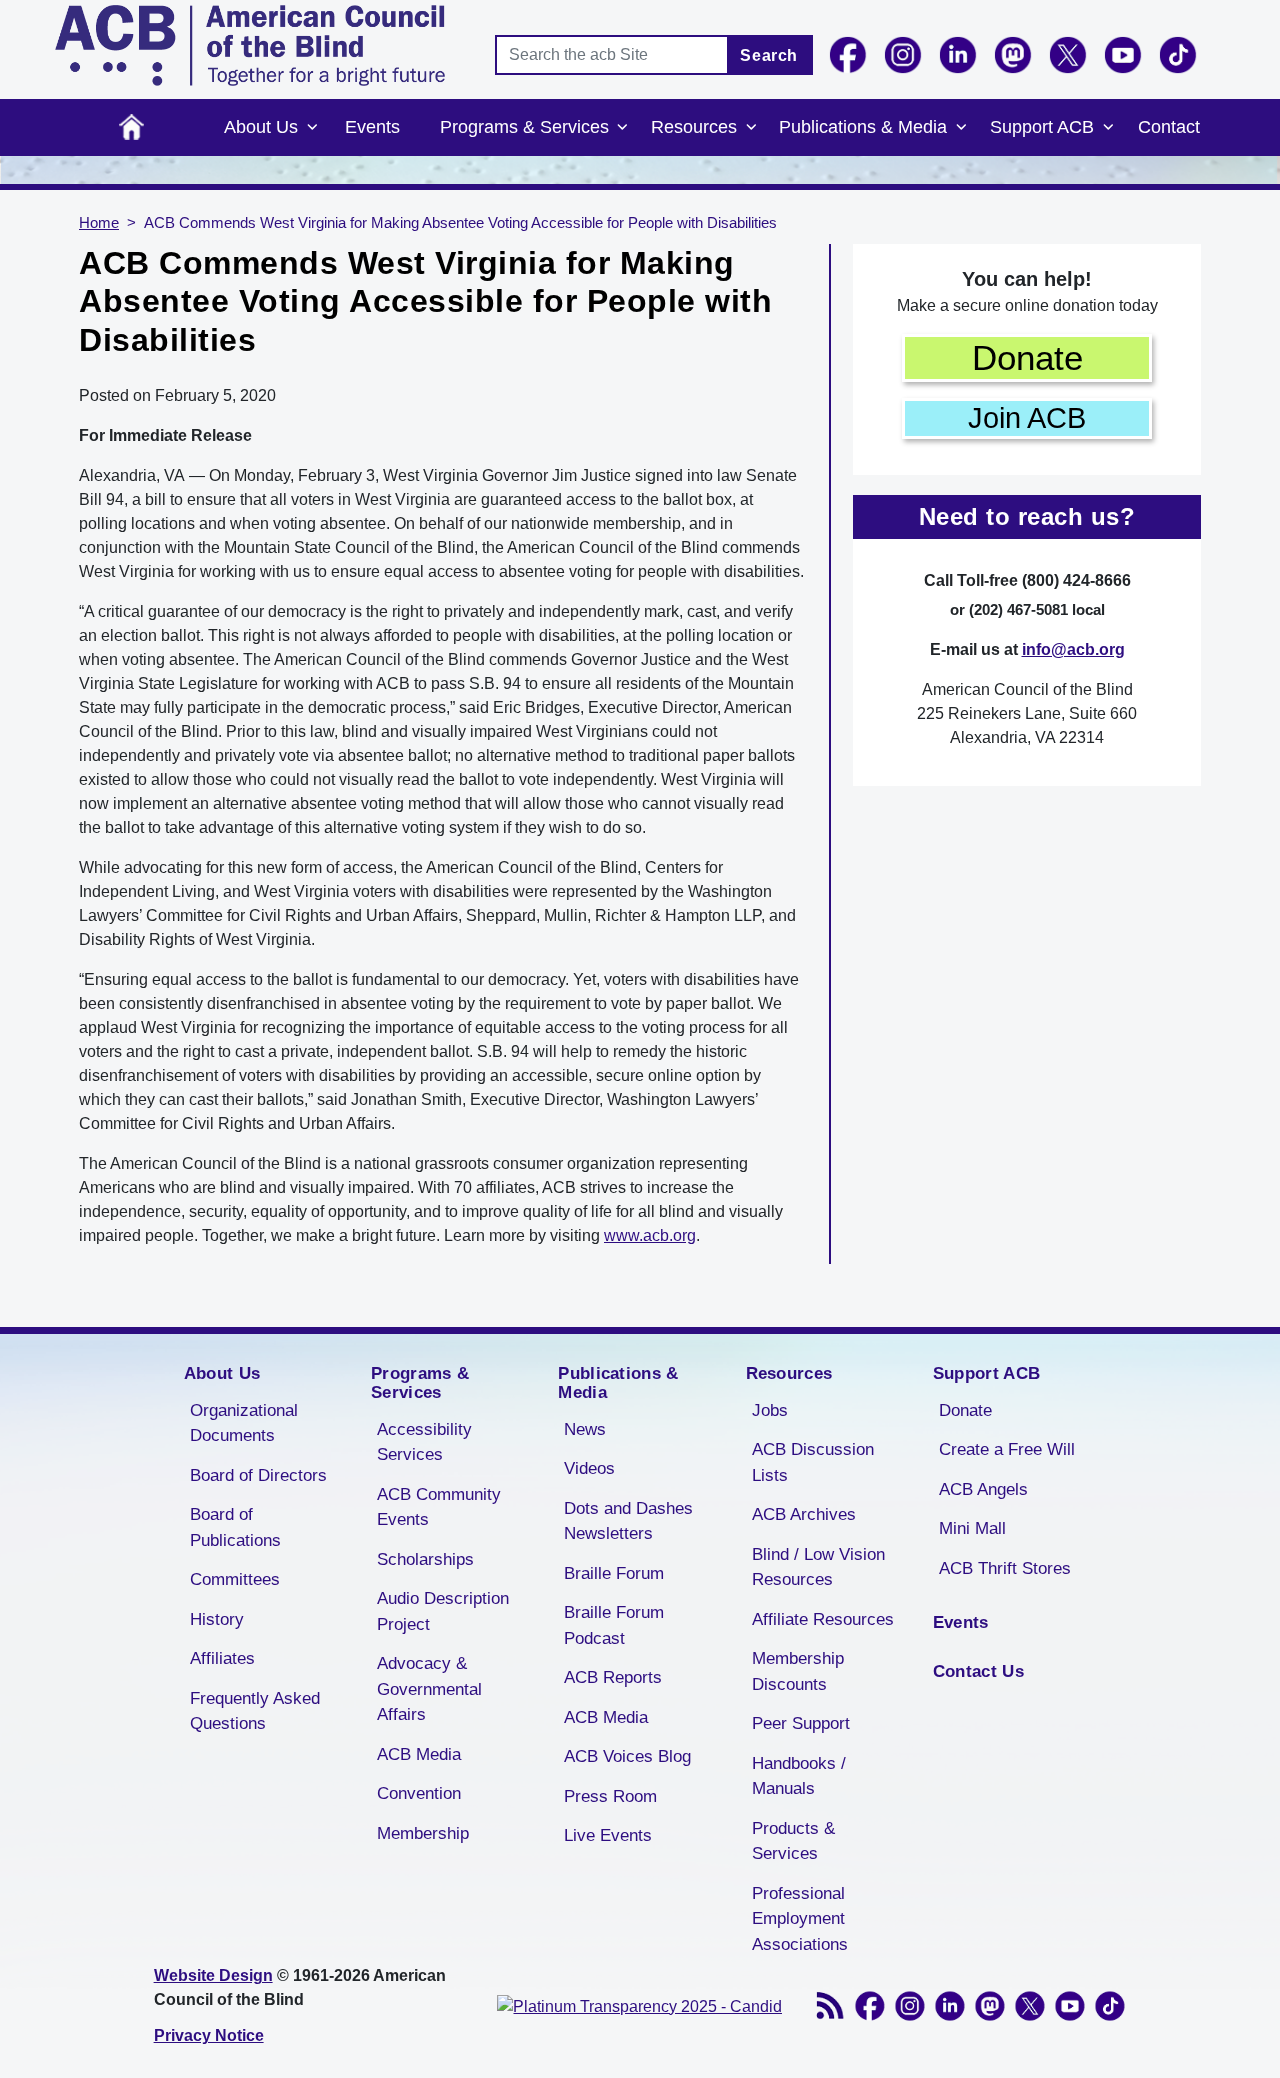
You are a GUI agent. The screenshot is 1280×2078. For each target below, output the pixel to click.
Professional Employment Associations (800, 1919)
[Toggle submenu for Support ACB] (1108, 128)
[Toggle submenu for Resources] (751, 128)
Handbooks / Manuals (799, 1776)
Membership (423, 1833)
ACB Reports (613, 1677)
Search (769, 55)
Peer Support (801, 1723)
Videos (589, 1468)
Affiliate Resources (823, 1619)
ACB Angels (983, 1489)
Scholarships (425, 1559)
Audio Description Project (443, 1611)
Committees (235, 1579)
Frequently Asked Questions (255, 1711)
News (585, 1429)
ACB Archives (804, 1514)
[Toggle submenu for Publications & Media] (961, 128)
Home (131, 127)
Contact (1169, 127)
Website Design (213, 1975)
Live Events (608, 1835)
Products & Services (793, 1841)
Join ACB (1027, 418)
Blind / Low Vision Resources (818, 1567)
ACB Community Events (439, 1507)
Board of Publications (235, 1527)
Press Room (610, 1796)
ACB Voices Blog (627, 1756)
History (217, 1619)
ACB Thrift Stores (1005, 1568)
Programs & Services (524, 127)
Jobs (770, 1410)
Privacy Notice (209, 2035)
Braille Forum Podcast (614, 1625)
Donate (1027, 357)
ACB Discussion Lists (813, 1462)
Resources (694, 127)
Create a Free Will (1007, 1449)
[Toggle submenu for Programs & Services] (623, 128)
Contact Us (978, 1671)
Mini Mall (972, 1528)
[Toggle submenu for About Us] (312, 128)
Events (372, 127)
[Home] (250, 45)
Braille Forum (614, 1573)
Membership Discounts (798, 1671)
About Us (261, 127)
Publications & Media (863, 127)
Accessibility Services (424, 1442)
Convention (419, 1793)
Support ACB (1042, 127)
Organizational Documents (244, 1423)
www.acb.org (650, 1235)
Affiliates (222, 1658)
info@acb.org (1073, 649)
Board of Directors (258, 1475)
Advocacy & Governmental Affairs (429, 1689)
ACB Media (419, 1754)
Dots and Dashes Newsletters (628, 1521)
